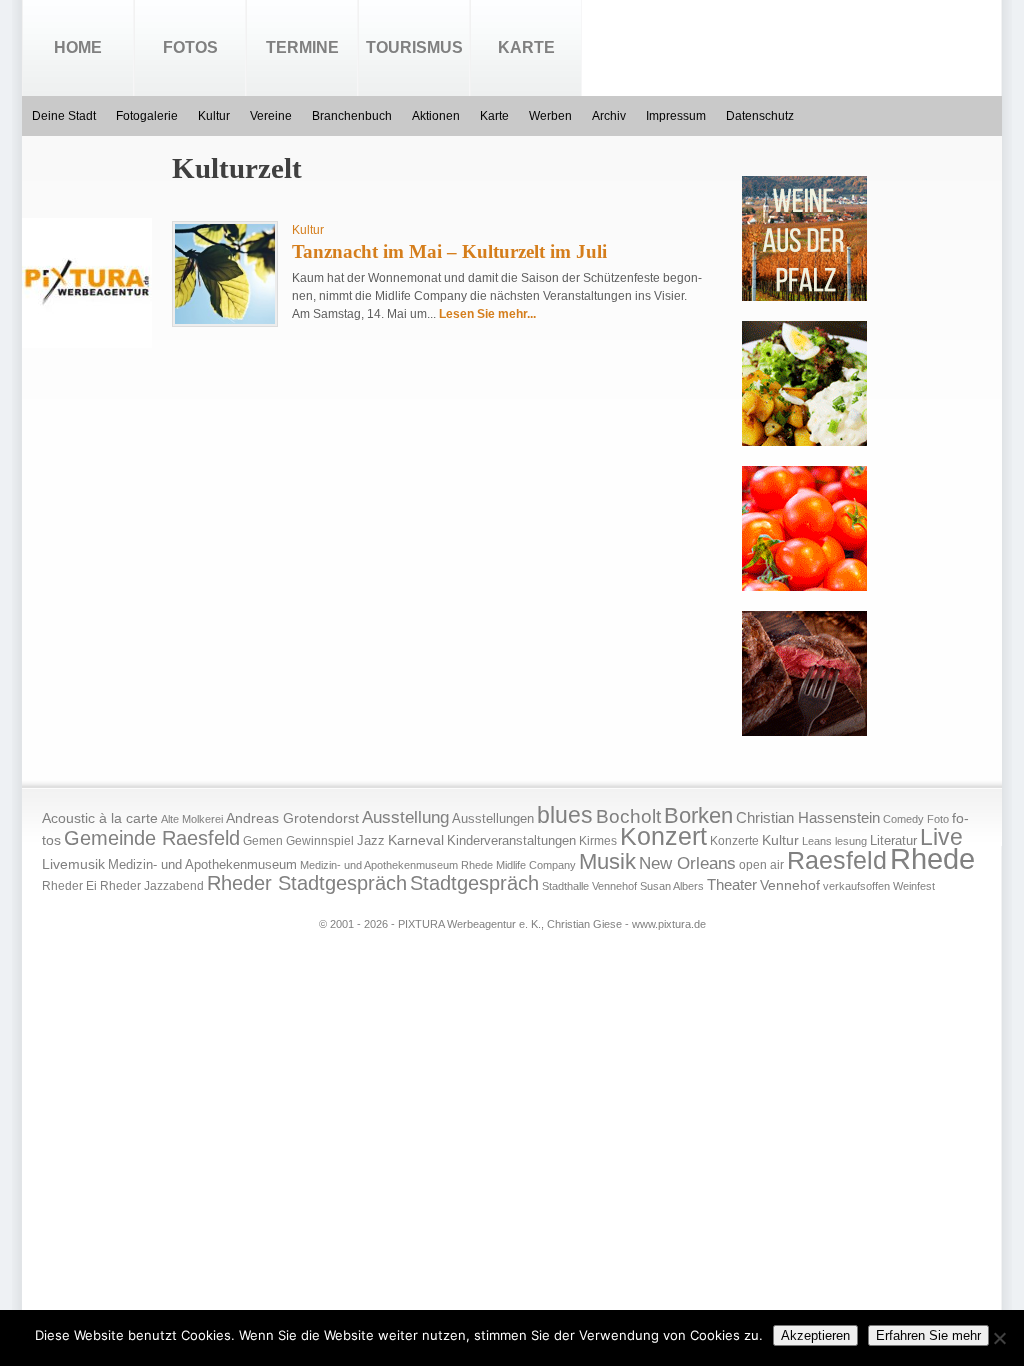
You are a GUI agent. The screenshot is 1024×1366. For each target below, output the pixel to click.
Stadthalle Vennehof (589, 886)
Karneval (416, 840)
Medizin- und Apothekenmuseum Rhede (396, 865)
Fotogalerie (147, 116)
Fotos (190, 47)
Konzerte (734, 841)
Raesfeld (837, 860)
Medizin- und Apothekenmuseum (202, 864)
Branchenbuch (352, 116)
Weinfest (914, 886)
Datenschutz (760, 116)
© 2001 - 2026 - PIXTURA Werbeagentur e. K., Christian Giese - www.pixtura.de (512, 924)
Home (78, 47)
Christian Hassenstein (808, 818)
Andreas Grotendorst (292, 818)
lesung (851, 841)
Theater (732, 884)
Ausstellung (405, 817)
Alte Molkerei (192, 819)
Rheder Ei (69, 886)
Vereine (271, 116)
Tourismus (414, 47)
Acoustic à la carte (100, 818)
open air (761, 865)
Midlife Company (536, 865)
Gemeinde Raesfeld (152, 838)
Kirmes (598, 841)
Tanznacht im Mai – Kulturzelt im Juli (449, 251)
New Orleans (687, 863)
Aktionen (436, 116)
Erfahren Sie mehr (928, 1335)
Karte (526, 47)
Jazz (371, 840)
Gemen (263, 841)
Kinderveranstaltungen (511, 840)
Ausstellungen (493, 819)
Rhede (932, 858)
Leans (817, 841)
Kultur (214, 116)
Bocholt (628, 816)
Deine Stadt (64, 116)
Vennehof (790, 885)
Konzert (663, 836)
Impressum (676, 116)
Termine (302, 47)
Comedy (903, 819)
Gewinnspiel (320, 841)
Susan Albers (672, 886)
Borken (698, 815)
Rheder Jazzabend (152, 886)
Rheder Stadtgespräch (307, 883)
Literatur (893, 841)
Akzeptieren (815, 1335)
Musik (607, 861)
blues (565, 815)
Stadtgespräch (474, 883)
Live (941, 837)
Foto (938, 819)
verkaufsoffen (856, 886)
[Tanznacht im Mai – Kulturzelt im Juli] (225, 320)
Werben (550, 116)
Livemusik (73, 864)
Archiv (609, 116)
